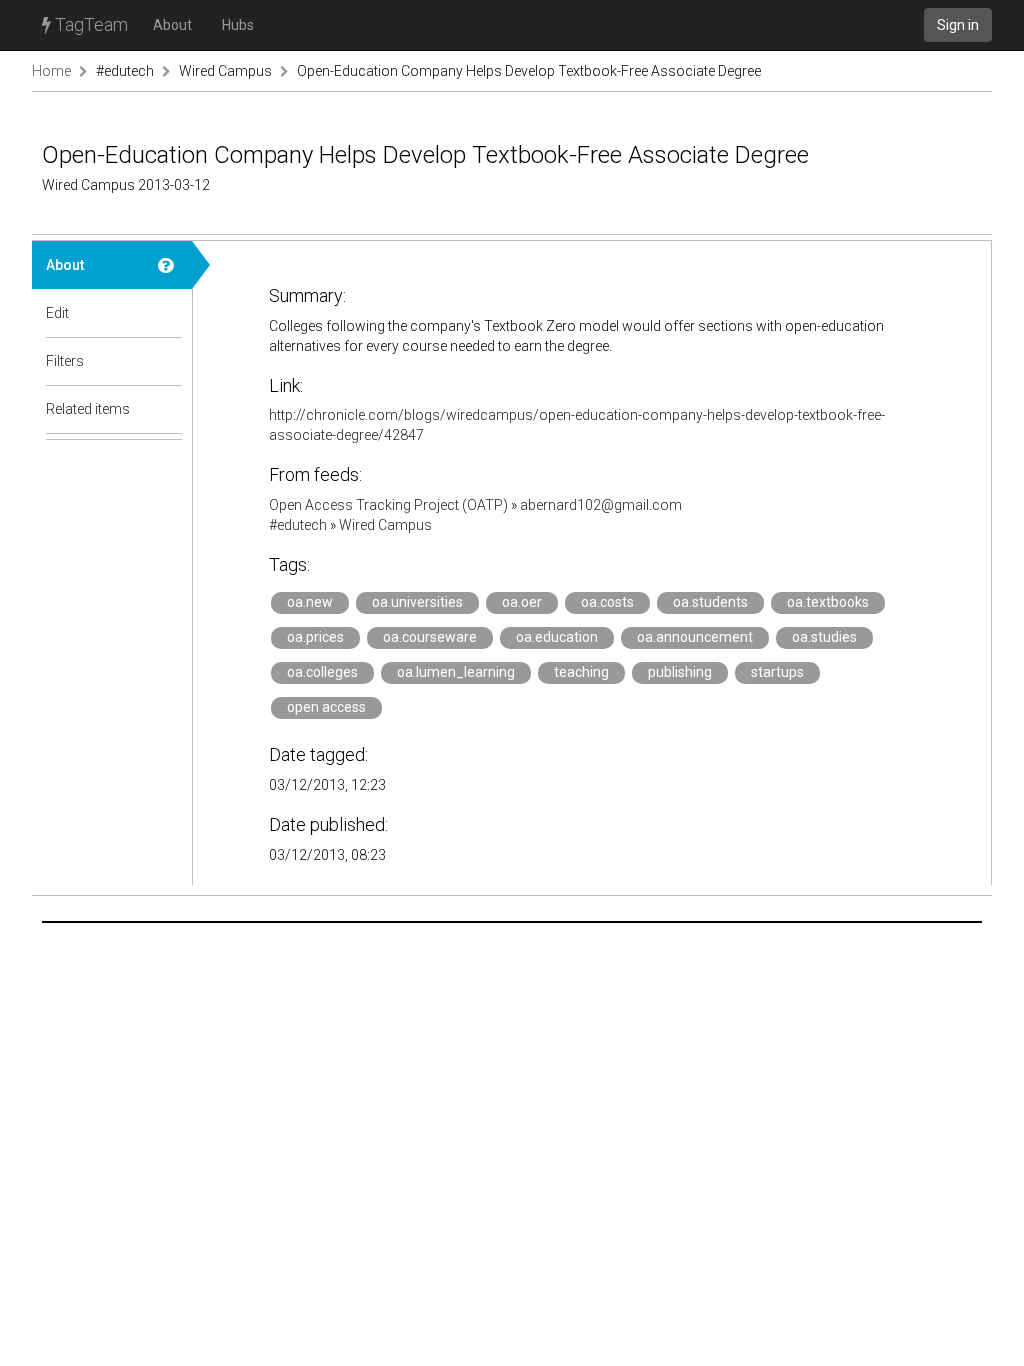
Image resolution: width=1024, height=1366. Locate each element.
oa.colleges (322, 672)
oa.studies (824, 637)
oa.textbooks (828, 602)
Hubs (238, 25)
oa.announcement (695, 637)
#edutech (125, 71)
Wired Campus (225, 71)
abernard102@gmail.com (601, 505)
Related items (88, 409)
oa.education (557, 637)
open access (326, 707)
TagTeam (89, 24)
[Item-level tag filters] (168, 361)
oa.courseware (430, 637)
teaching (581, 672)
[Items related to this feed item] (168, 409)
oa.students (710, 602)
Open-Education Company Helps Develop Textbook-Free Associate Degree (529, 71)
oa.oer (522, 602)
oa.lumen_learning (456, 672)
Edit (57, 313)
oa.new (310, 602)
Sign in (958, 25)
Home (51, 71)
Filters (65, 361)
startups (777, 672)
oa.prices (315, 637)
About (172, 25)
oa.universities (417, 602)
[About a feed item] (168, 265)
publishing (680, 672)
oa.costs (607, 602)
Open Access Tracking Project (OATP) (388, 505)
